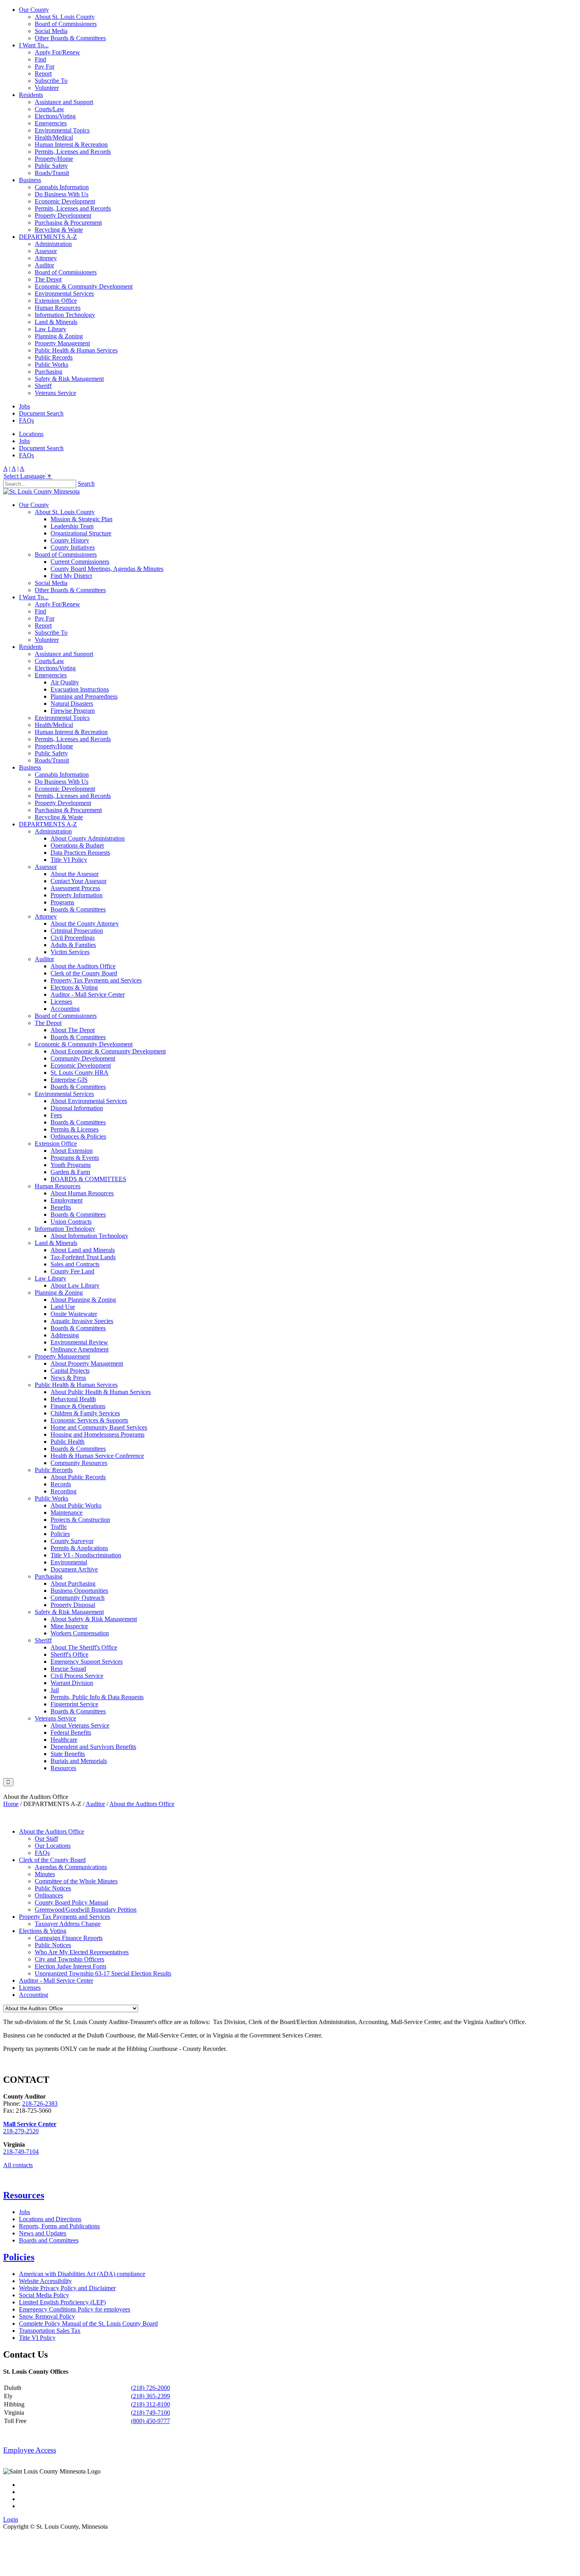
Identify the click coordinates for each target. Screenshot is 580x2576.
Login (11, 2519)
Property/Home (54, 159)
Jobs (24, 406)
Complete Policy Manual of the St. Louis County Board (88, 2323)
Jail (55, 1690)
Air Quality (65, 682)
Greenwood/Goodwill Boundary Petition (86, 1910)
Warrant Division (72, 1683)
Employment (66, 1200)
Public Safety (51, 166)
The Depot (48, 279)
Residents (31, 95)
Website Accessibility (45, 2281)
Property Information (77, 895)
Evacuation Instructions (80, 689)
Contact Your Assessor (79, 881)
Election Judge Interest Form (70, 1966)
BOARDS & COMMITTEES (88, 1179)
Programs (62, 902)
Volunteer (47, 88)
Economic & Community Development (84, 286)
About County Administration (88, 838)
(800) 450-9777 (151, 2421)
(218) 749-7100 (151, 2413)
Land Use (63, 1307)
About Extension (72, 1151)
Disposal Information (77, 1108)
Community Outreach (78, 1598)
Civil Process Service (77, 1676)
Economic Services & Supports (89, 1420)
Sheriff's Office (69, 1654)
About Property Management (87, 1363)
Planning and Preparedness (84, 696)
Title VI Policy (69, 860)
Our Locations (53, 1846)
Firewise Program (73, 711)
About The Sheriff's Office (84, 1647)
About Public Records (78, 1477)
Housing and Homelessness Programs (97, 1434)
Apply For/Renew (57, 52)
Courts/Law (50, 109)
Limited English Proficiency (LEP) (62, 2302)
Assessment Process (75, 888)
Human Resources (58, 308)
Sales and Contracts (75, 1264)
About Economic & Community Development (108, 1051)
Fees (56, 1115)
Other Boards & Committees (70, 38)
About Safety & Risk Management (94, 1619)
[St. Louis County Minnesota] (41, 491)
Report (43, 74)
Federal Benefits (71, 1733)
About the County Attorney (85, 924)
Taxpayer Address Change (68, 1924)
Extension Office (56, 301)
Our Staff (46, 1839)
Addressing (65, 1335)
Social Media (51, 31)
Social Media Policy (44, 2295)
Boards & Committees (78, 909)
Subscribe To (51, 81)
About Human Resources (82, 1193)
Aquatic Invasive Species (82, 1321)
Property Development (63, 215)
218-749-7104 (21, 2152)
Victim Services (70, 952)
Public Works (51, 364)
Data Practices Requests (80, 853)
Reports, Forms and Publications (59, 2226)
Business (30, 180)
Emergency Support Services (87, 1662)
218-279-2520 (21, 2131)
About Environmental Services (89, 1101)
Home (11, 1804)
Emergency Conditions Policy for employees (75, 2309)
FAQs (26, 420)
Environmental (69, 1562)
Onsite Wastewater (74, 1314)
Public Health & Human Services (76, 350)
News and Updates (43, 2233)
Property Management (62, 343)
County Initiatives (73, 547)
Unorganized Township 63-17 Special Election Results (103, 1973)
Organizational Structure (81, 533)
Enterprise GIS (69, 1080)
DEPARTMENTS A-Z (48, 237)
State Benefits (68, 1754)
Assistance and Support (64, 102)
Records (61, 1484)
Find (40, 59)
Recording (64, 1491)
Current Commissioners (80, 562)
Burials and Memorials (79, 1761)
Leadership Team (72, 526)
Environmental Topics (62, 130)
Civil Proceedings (73, 938)
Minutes (45, 1874)
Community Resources (79, 1463)
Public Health (67, 1442)
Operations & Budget (77, 845)
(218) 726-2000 (151, 2388)
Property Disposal (73, 1605)
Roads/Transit (52, 173)
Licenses (61, 1002)
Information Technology (65, 315)
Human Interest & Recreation (71, 144)
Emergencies (51, 123)
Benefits (61, 1207)
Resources (63, 1768)
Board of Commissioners (66, 24)
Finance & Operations (78, 1406)
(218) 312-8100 (151, 2404)
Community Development (83, 1058)
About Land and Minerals (83, 1250)
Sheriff (43, 386)
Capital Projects (70, 1371)
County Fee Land (72, 1271)
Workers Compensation (80, 1633)
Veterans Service (55, 393)
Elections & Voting (74, 987)
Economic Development (65, 201)
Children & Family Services (85, 1413)
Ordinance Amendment (80, 1349)
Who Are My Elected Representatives (82, 1952)
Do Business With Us (62, 194)
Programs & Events (75, 1158)
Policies (60, 1534)
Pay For (45, 66)
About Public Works (76, 1505)
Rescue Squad (68, 1669)
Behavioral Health (73, 1399)
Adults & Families (73, 945)
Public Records (54, 357)
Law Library (51, 329)
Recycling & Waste (59, 230)
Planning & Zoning (59, 336)
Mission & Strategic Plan (81, 519)
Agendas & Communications (71, 1867)
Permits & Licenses (75, 1129)
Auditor (44, 265)
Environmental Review (79, 1342)
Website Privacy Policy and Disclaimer (67, 2288)
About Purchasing (73, 1583)
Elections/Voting (55, 116)
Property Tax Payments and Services (96, 980)
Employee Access (30, 2450)
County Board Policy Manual (71, 1902)
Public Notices (53, 1888)
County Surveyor (72, 1541)
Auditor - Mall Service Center (88, 994)
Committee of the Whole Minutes (76, 1881)
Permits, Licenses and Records (73, 152)
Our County (34, 10)
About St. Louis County (65, 17)
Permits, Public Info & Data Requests (97, 1697)
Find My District (71, 576)
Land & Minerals (56, 322)
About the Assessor (75, 874)
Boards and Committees (49, 2240)
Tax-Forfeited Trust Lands (83, 1257)
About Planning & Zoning (83, 1300)
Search (86, 484)
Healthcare (64, 1740)
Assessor (46, 251)
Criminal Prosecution (77, 931)
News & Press (68, 1378)
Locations (31, 434)
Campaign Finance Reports (69, 1938)
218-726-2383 (40, 2103)
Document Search (41, 413)
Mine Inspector (69, 1626)
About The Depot (73, 1030)
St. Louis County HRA (80, 1073)
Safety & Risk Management (69, 379)
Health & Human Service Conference (97, 1456)
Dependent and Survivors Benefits (93, 1747)
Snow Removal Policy (47, 2316)
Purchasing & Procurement (68, 223)
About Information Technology (89, 1236)
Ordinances (49, 1895)
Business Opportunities (79, 1591)
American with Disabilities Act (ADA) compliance (82, 2274)
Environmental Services (64, 294)
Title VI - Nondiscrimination (86, 1555)
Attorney (46, 258)
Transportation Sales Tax (50, 2331)
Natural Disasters (72, 704)
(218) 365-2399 (151, 2396)
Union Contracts (71, 1222)
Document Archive (74, 1569)
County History (70, 540)
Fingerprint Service (74, 1704)
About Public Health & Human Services (101, 1392)
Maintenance (66, 1513)
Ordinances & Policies (78, 1136)
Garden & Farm (70, 1172)
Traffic (59, 1527)
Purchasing (49, 372)
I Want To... (34, 45)
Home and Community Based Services (99, 1427)
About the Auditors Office (83, 966)
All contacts (18, 2165)
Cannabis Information (62, 187)
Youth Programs (71, 1165)
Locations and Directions (50, 2219)
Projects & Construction (80, 1520)
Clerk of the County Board (84, 973)
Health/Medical (54, 137)
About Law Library (75, 1285)
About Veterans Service (80, 1725)
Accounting (65, 1009)
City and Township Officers (69, 1959)
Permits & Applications (79, 1548)
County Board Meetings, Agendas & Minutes (107, 569)
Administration (53, 244)
